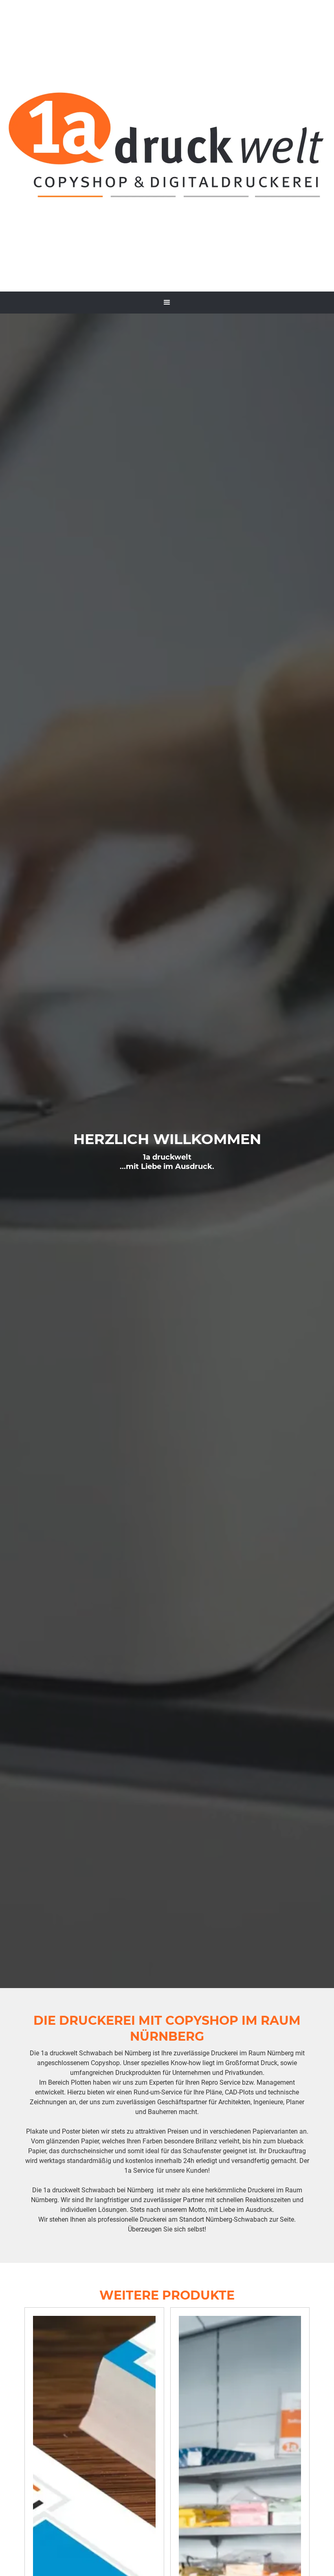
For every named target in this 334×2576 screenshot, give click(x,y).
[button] (167, 303)
